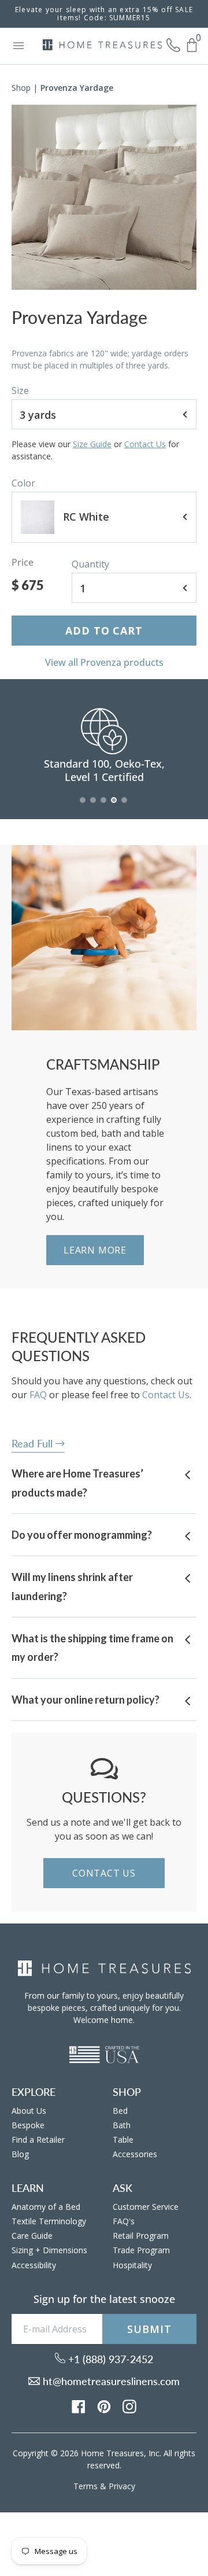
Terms (86, 2486)
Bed (120, 2111)
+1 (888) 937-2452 (109, 2359)
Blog (20, 2154)
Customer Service (146, 2207)
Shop (21, 88)
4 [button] (114, 806)
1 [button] (83, 806)
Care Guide (32, 2236)
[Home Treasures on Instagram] (129, 2405)
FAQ (38, 1395)
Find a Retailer (38, 2140)
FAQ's (124, 2221)
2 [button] (94, 806)
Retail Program (141, 2236)
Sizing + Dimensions (49, 2250)
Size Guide (92, 444)
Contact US (104, 1873)
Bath (122, 2125)
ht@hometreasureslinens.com (110, 2381)
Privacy (122, 2486)
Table (123, 2140)
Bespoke (28, 2125)
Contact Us (145, 444)
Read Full (34, 1443)
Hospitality (132, 2265)
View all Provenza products (104, 662)
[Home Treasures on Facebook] (79, 2405)
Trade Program (141, 2250)
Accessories (135, 2154)
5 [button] (125, 806)
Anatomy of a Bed (46, 2207)
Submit (149, 2329)
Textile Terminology (49, 2221)
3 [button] (104, 806)
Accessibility (34, 2265)
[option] (104, 197)
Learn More (95, 1250)
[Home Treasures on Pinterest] (104, 2405)
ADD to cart (104, 631)
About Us (29, 2111)
